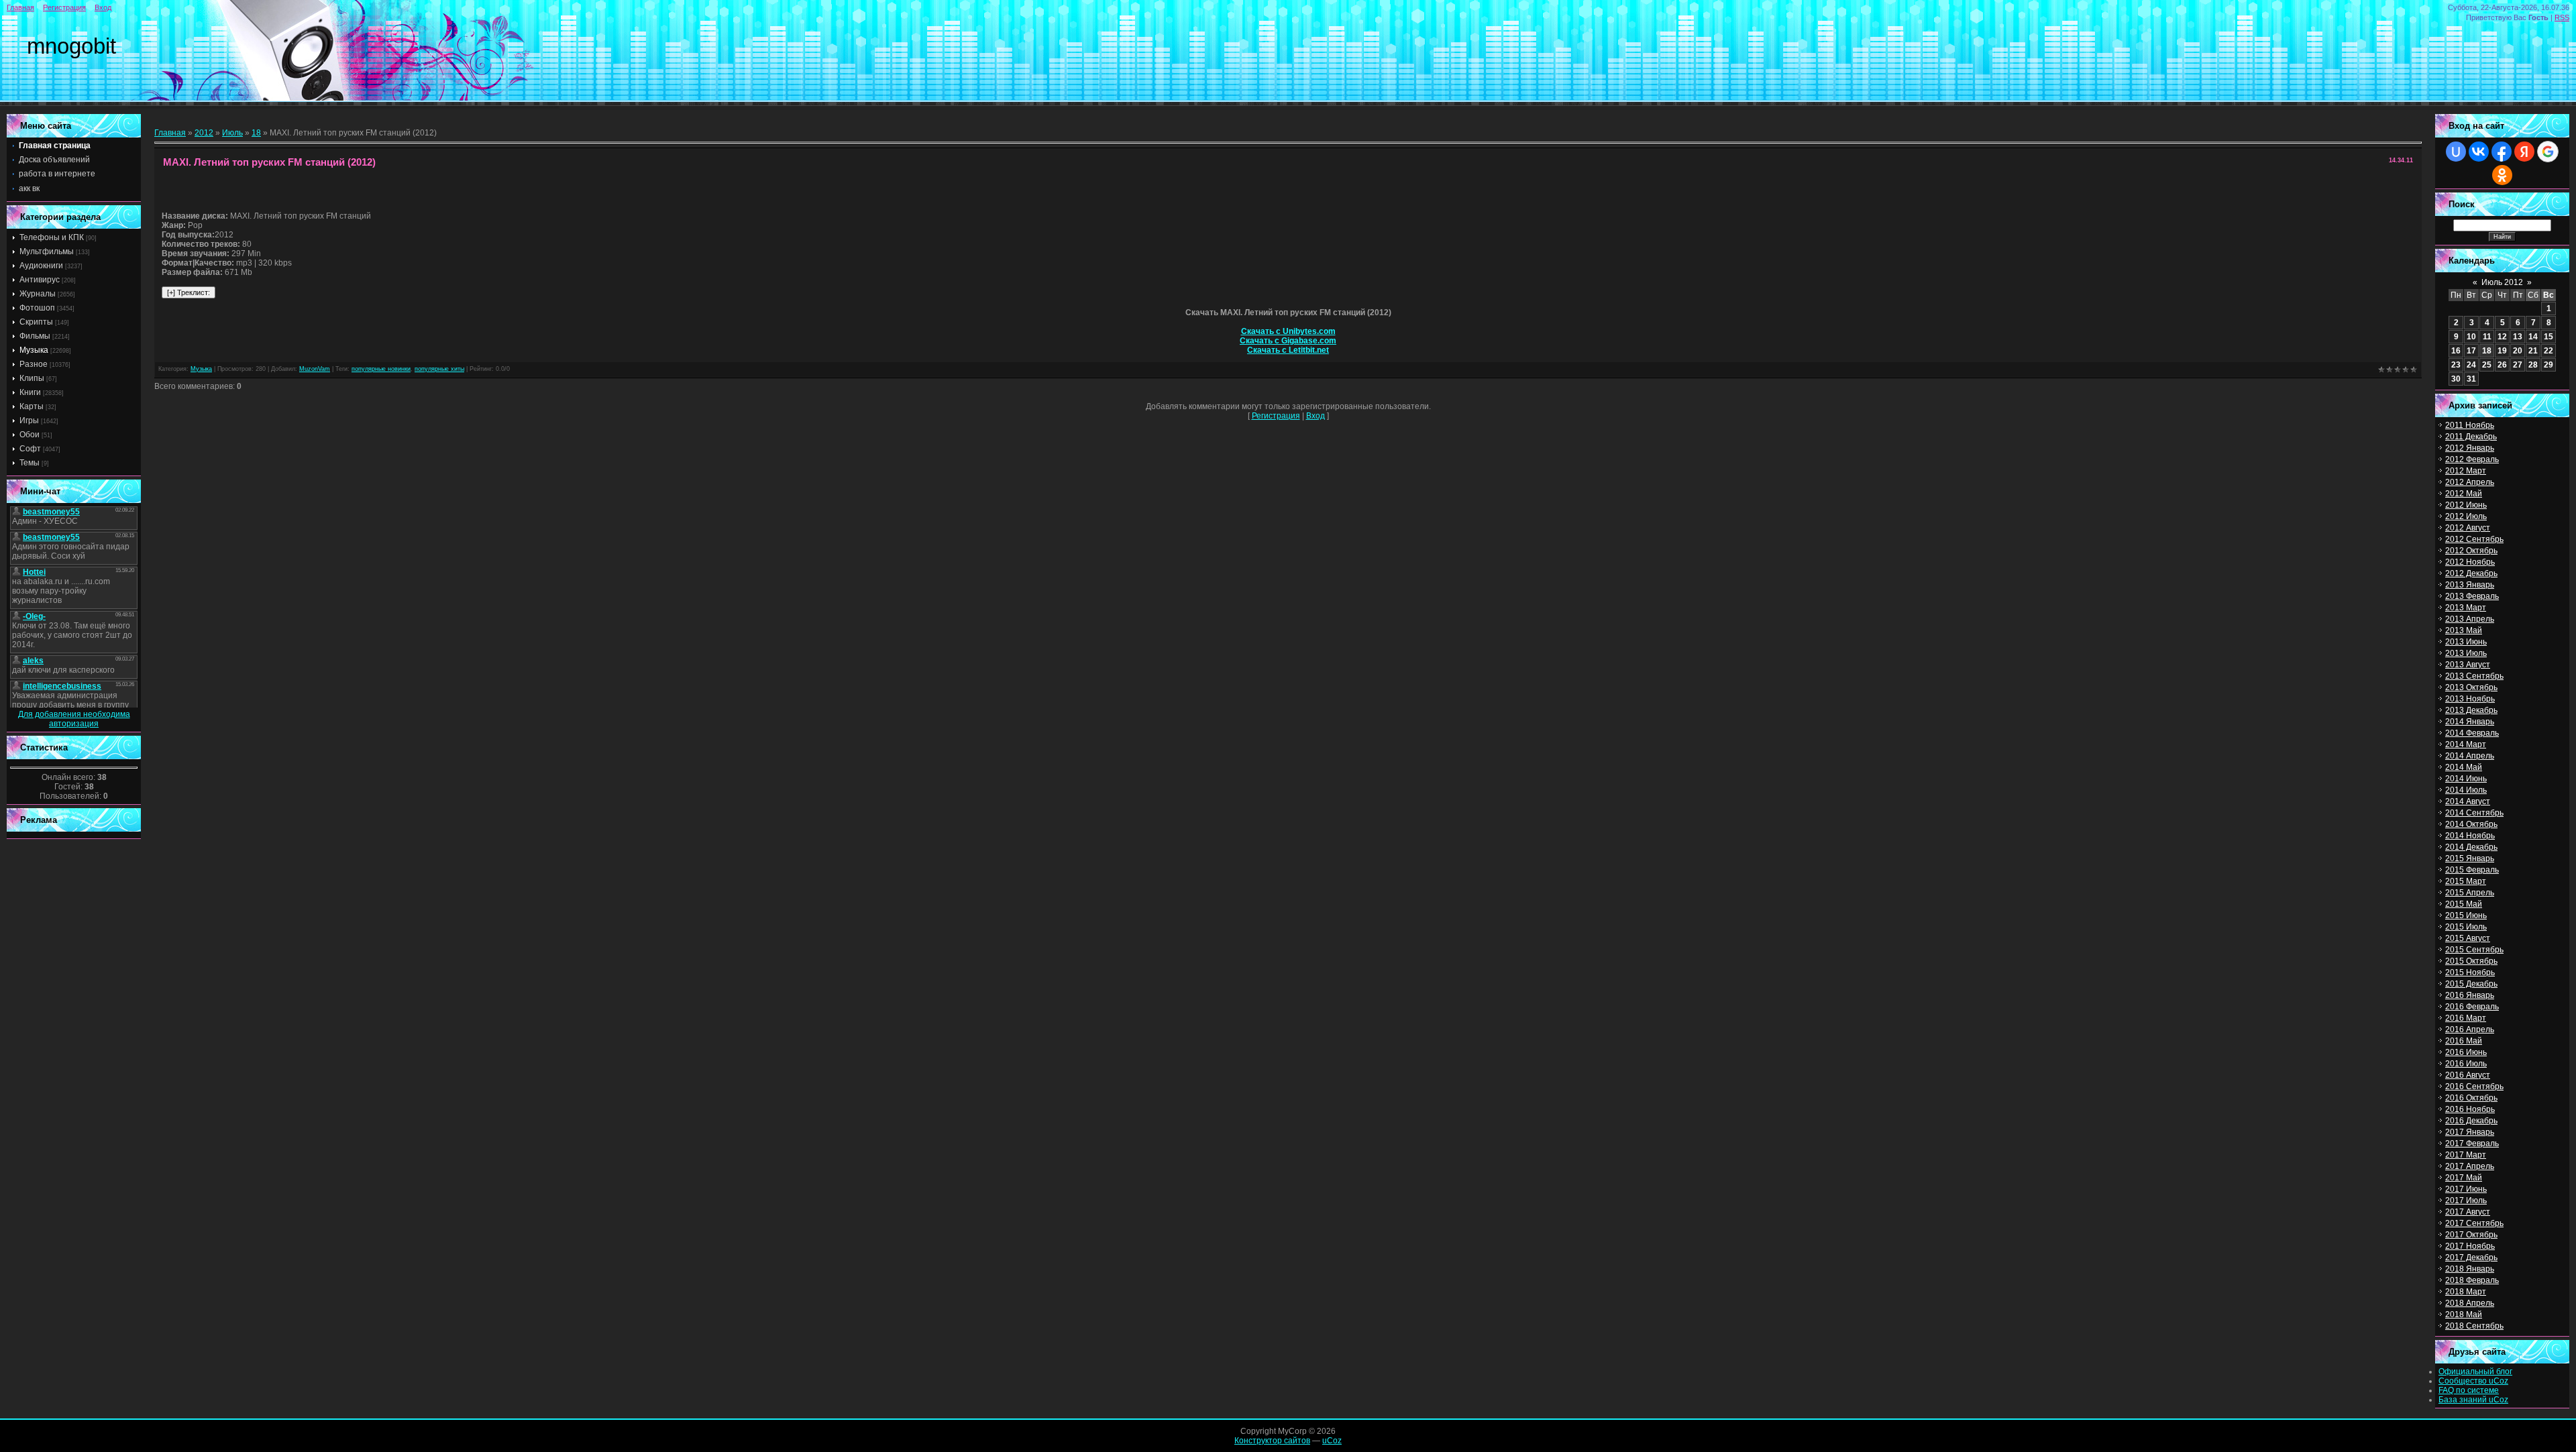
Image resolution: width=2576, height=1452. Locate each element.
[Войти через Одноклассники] (2502, 175)
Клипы (32, 378)
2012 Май (2464, 494)
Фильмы (35, 336)
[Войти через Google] (2548, 152)
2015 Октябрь (2471, 961)
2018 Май (2464, 1315)
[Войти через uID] (2456, 152)
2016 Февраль (2472, 1007)
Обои (30, 435)
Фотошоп (37, 308)
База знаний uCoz (2473, 1400)
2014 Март (2466, 744)
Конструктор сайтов (1272, 1441)
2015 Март (2466, 881)
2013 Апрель (2470, 619)
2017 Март (2466, 1155)
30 (2456, 379)
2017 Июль (2466, 1200)
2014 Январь (2470, 722)
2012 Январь (2470, 448)
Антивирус (40, 280)
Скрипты (36, 322)
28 (2533, 365)
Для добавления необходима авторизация (74, 719)
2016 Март (2466, 1018)
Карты (32, 406)
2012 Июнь (2466, 505)
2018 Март (2466, 1292)
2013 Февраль (2472, 596)
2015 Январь (2470, 858)
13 (2518, 337)
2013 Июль (2466, 653)
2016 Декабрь (2471, 1121)
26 (2502, 365)
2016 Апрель (2470, 1029)
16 (2456, 351)
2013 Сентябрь (2474, 676)
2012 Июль (2466, 516)
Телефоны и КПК (52, 237)
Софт (30, 449)
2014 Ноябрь (2470, 836)
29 (2548, 365)
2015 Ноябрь (2470, 972)
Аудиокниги (41, 266)
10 (2471, 337)
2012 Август (2468, 528)
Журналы (38, 294)
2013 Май (2464, 630)
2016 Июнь (2466, 1052)
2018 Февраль (2472, 1280)
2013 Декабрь (2471, 710)
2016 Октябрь (2471, 1098)
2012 (204, 133)
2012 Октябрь (2471, 551)
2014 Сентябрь (2474, 813)
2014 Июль (2466, 790)
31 (2471, 379)
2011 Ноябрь (2470, 425)
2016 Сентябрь (2474, 1086)
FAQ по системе (2469, 1390)
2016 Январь (2470, 995)
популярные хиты (439, 369)
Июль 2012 (2502, 282)
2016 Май (2464, 1041)
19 (2502, 351)
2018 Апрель (2470, 1303)
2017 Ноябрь (2470, 1246)
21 (2533, 351)
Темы (30, 463)
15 (2548, 337)
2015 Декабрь (2471, 984)
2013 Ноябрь (2470, 699)
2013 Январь (2470, 585)
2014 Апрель (2470, 756)
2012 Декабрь (2471, 573)
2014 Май (2464, 767)
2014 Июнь (2466, 779)
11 (2487, 337)
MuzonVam (315, 369)
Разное (34, 364)
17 (2471, 351)
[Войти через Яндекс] (2524, 152)
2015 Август (2468, 938)
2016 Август (2468, 1075)
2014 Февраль (2472, 733)
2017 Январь (2470, 1132)
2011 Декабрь (2471, 437)
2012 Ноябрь (2470, 562)
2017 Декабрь (2471, 1258)
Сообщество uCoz (2473, 1381)
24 (2471, 365)
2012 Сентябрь (2474, 539)
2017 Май (2464, 1178)
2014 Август (2468, 801)
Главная (20, 7)
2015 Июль (2466, 927)
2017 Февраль (2472, 1143)
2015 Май (2464, 904)
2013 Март (2466, 608)
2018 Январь (2470, 1269)
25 (2487, 365)
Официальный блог (2475, 1372)
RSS (2562, 17)
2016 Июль (2466, 1064)
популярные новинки (381, 369)
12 (2502, 337)
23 (2456, 365)
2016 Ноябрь (2470, 1109)
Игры (29, 421)
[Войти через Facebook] (2502, 152)
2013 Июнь (2466, 642)
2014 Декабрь (2471, 847)
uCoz (1332, 1441)
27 (2518, 365)
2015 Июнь (2466, 915)
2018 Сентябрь (2474, 1326)
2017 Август (2468, 1212)
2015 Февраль (2472, 870)
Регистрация (64, 7)
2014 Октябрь (2471, 824)
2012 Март (2466, 471)
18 (256, 133)
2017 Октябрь (2471, 1235)
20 (2518, 351)
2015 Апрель (2470, 893)
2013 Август (2468, 665)
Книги (30, 392)
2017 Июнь (2466, 1189)
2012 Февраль (2472, 459)
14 (2533, 337)
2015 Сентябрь (2474, 950)
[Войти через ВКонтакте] (2479, 152)
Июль (232, 133)
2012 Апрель (2470, 482)
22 (2548, 351)
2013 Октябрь (2471, 687)
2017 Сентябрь (2474, 1223)
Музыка (34, 350)
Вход (103, 7)
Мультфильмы (47, 252)
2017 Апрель (2470, 1166)
